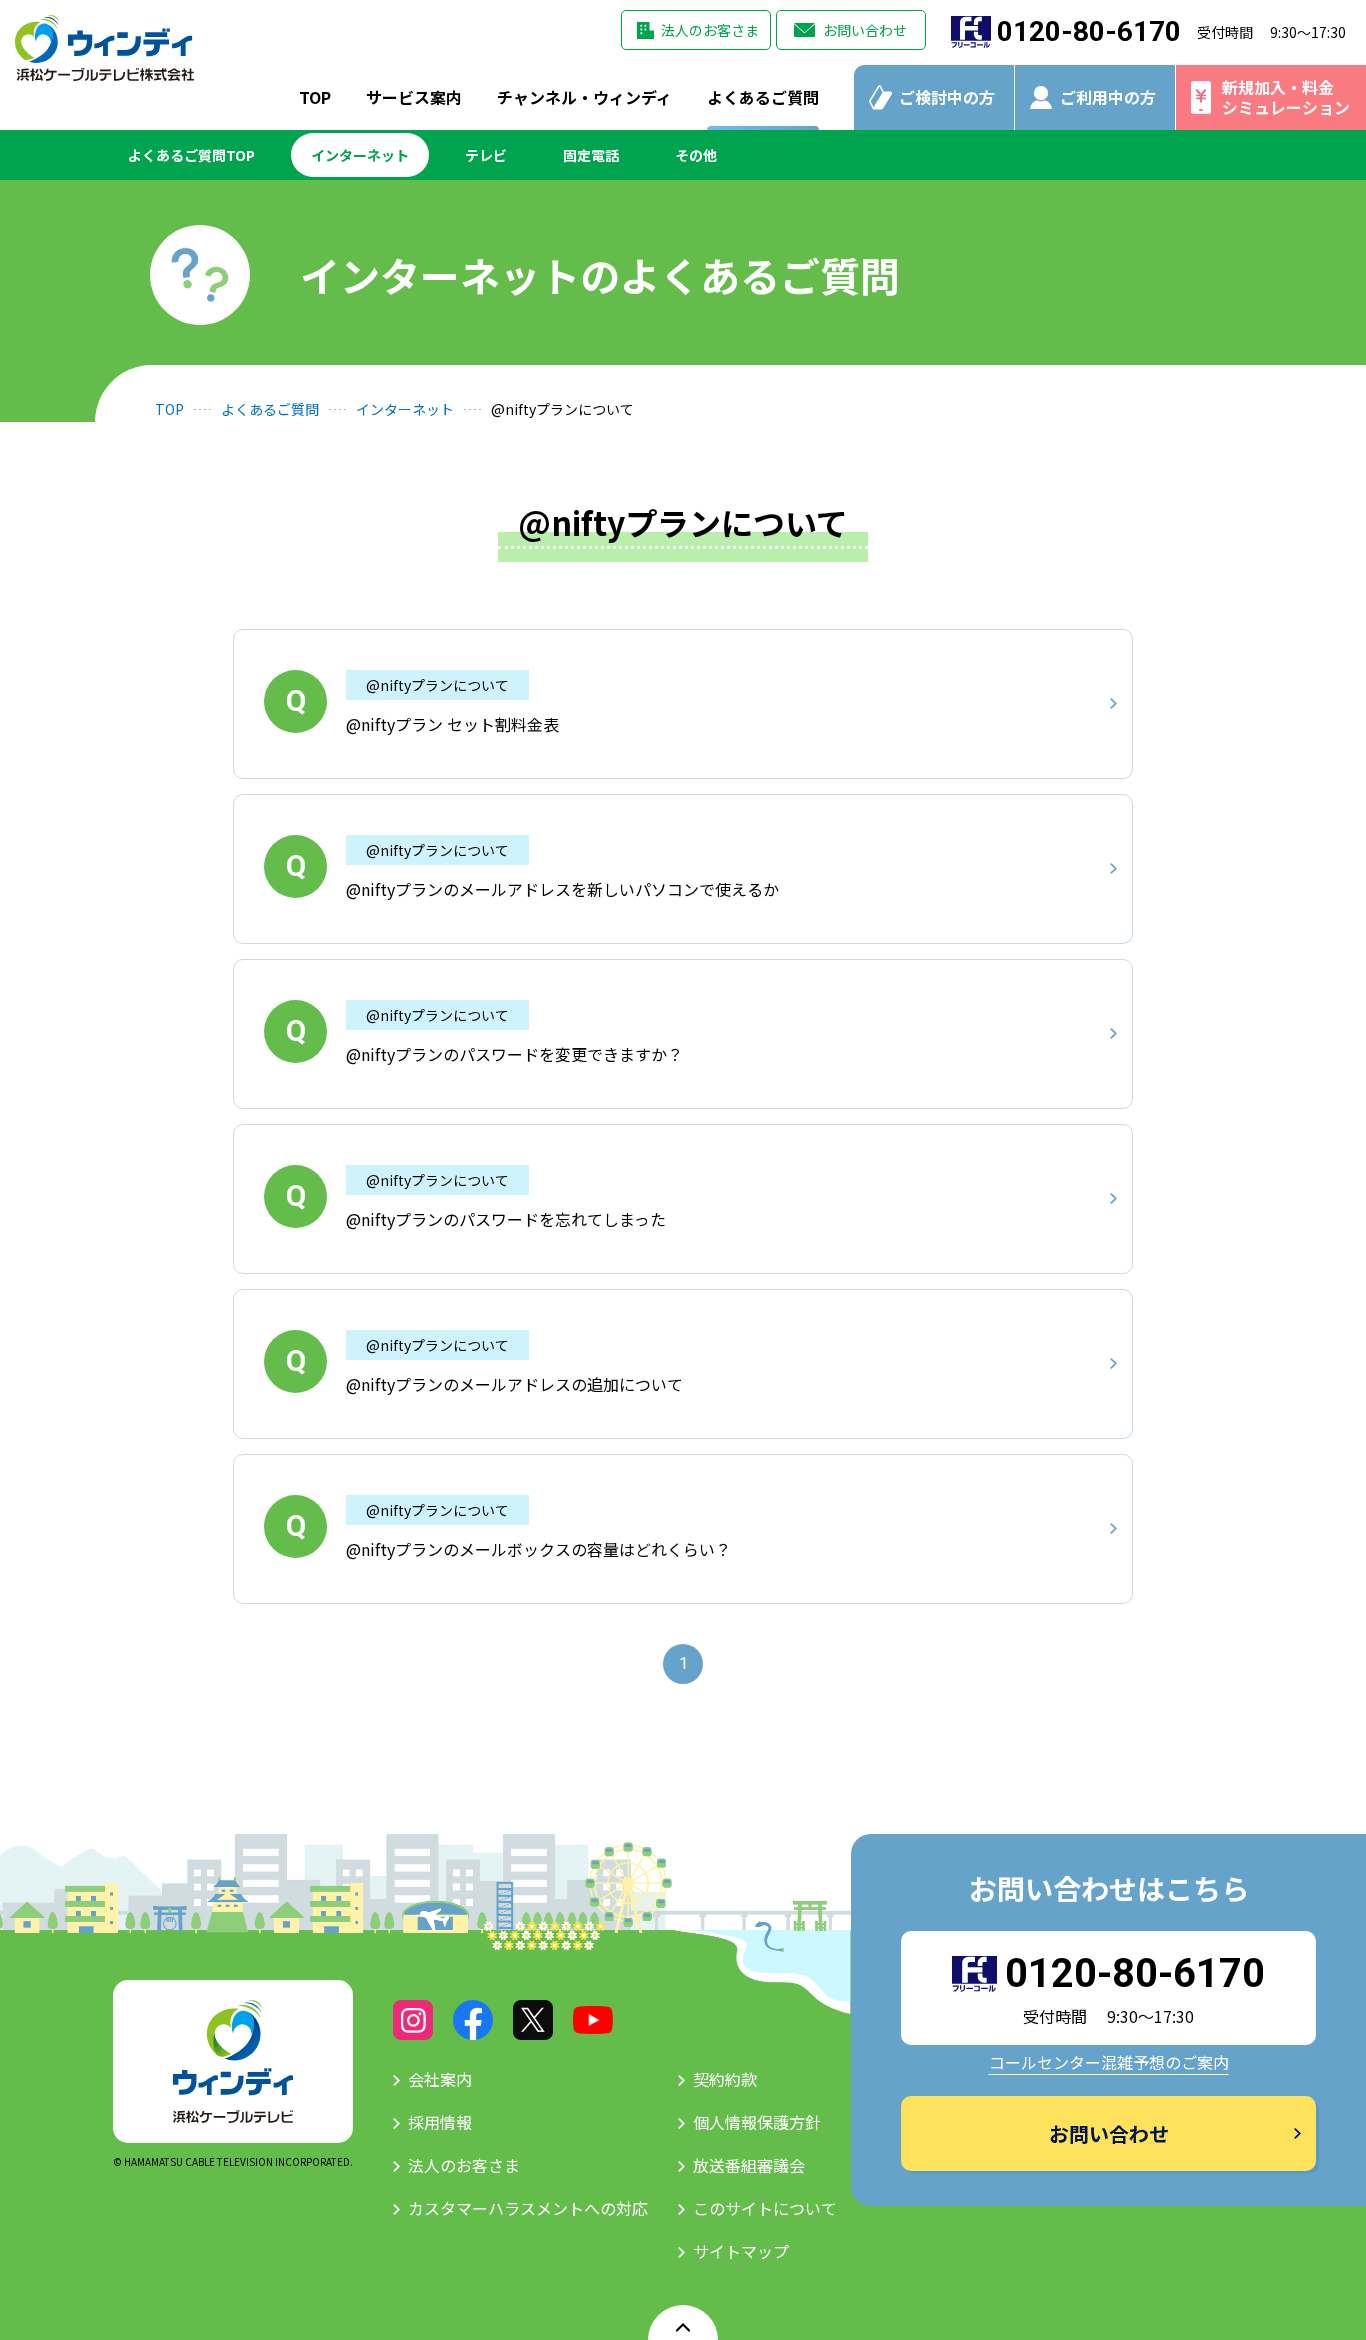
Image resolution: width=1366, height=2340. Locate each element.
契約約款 (725, 2079)
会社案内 (440, 2079)
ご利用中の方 (1108, 97)
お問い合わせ (865, 30)
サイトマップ (741, 2251)
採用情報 (440, 2122)
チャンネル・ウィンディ (584, 97)
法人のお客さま (710, 30)
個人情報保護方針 (757, 2122)
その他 (696, 155)
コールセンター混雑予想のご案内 (1109, 2062)
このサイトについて (765, 2208)
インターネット (360, 155)
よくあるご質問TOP (191, 155)
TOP (315, 97)
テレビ (486, 155)
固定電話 (591, 155)
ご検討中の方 (947, 97)
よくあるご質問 (763, 97)
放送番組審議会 (749, 2165)
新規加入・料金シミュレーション (1286, 96)
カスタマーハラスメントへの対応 (528, 2208)
